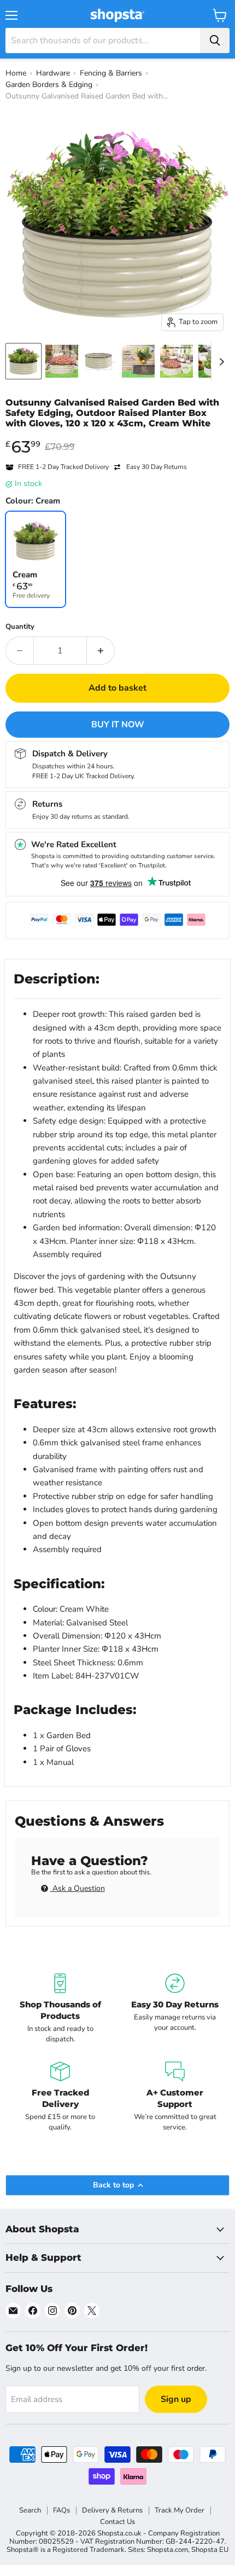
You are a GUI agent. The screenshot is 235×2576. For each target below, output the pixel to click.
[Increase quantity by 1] (101, 651)
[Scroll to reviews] (117, 436)
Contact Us (117, 2522)
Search (30, 2510)
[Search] (215, 40)
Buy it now (118, 725)
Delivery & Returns (112, 2510)
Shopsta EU (210, 2550)
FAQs (61, 2510)
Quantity (20, 627)
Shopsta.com (168, 2550)
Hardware (53, 73)
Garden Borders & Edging (49, 85)
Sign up (176, 2399)
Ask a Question (78, 1888)
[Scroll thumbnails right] (220, 362)
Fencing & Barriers (111, 73)
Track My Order (180, 2510)
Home (16, 73)
